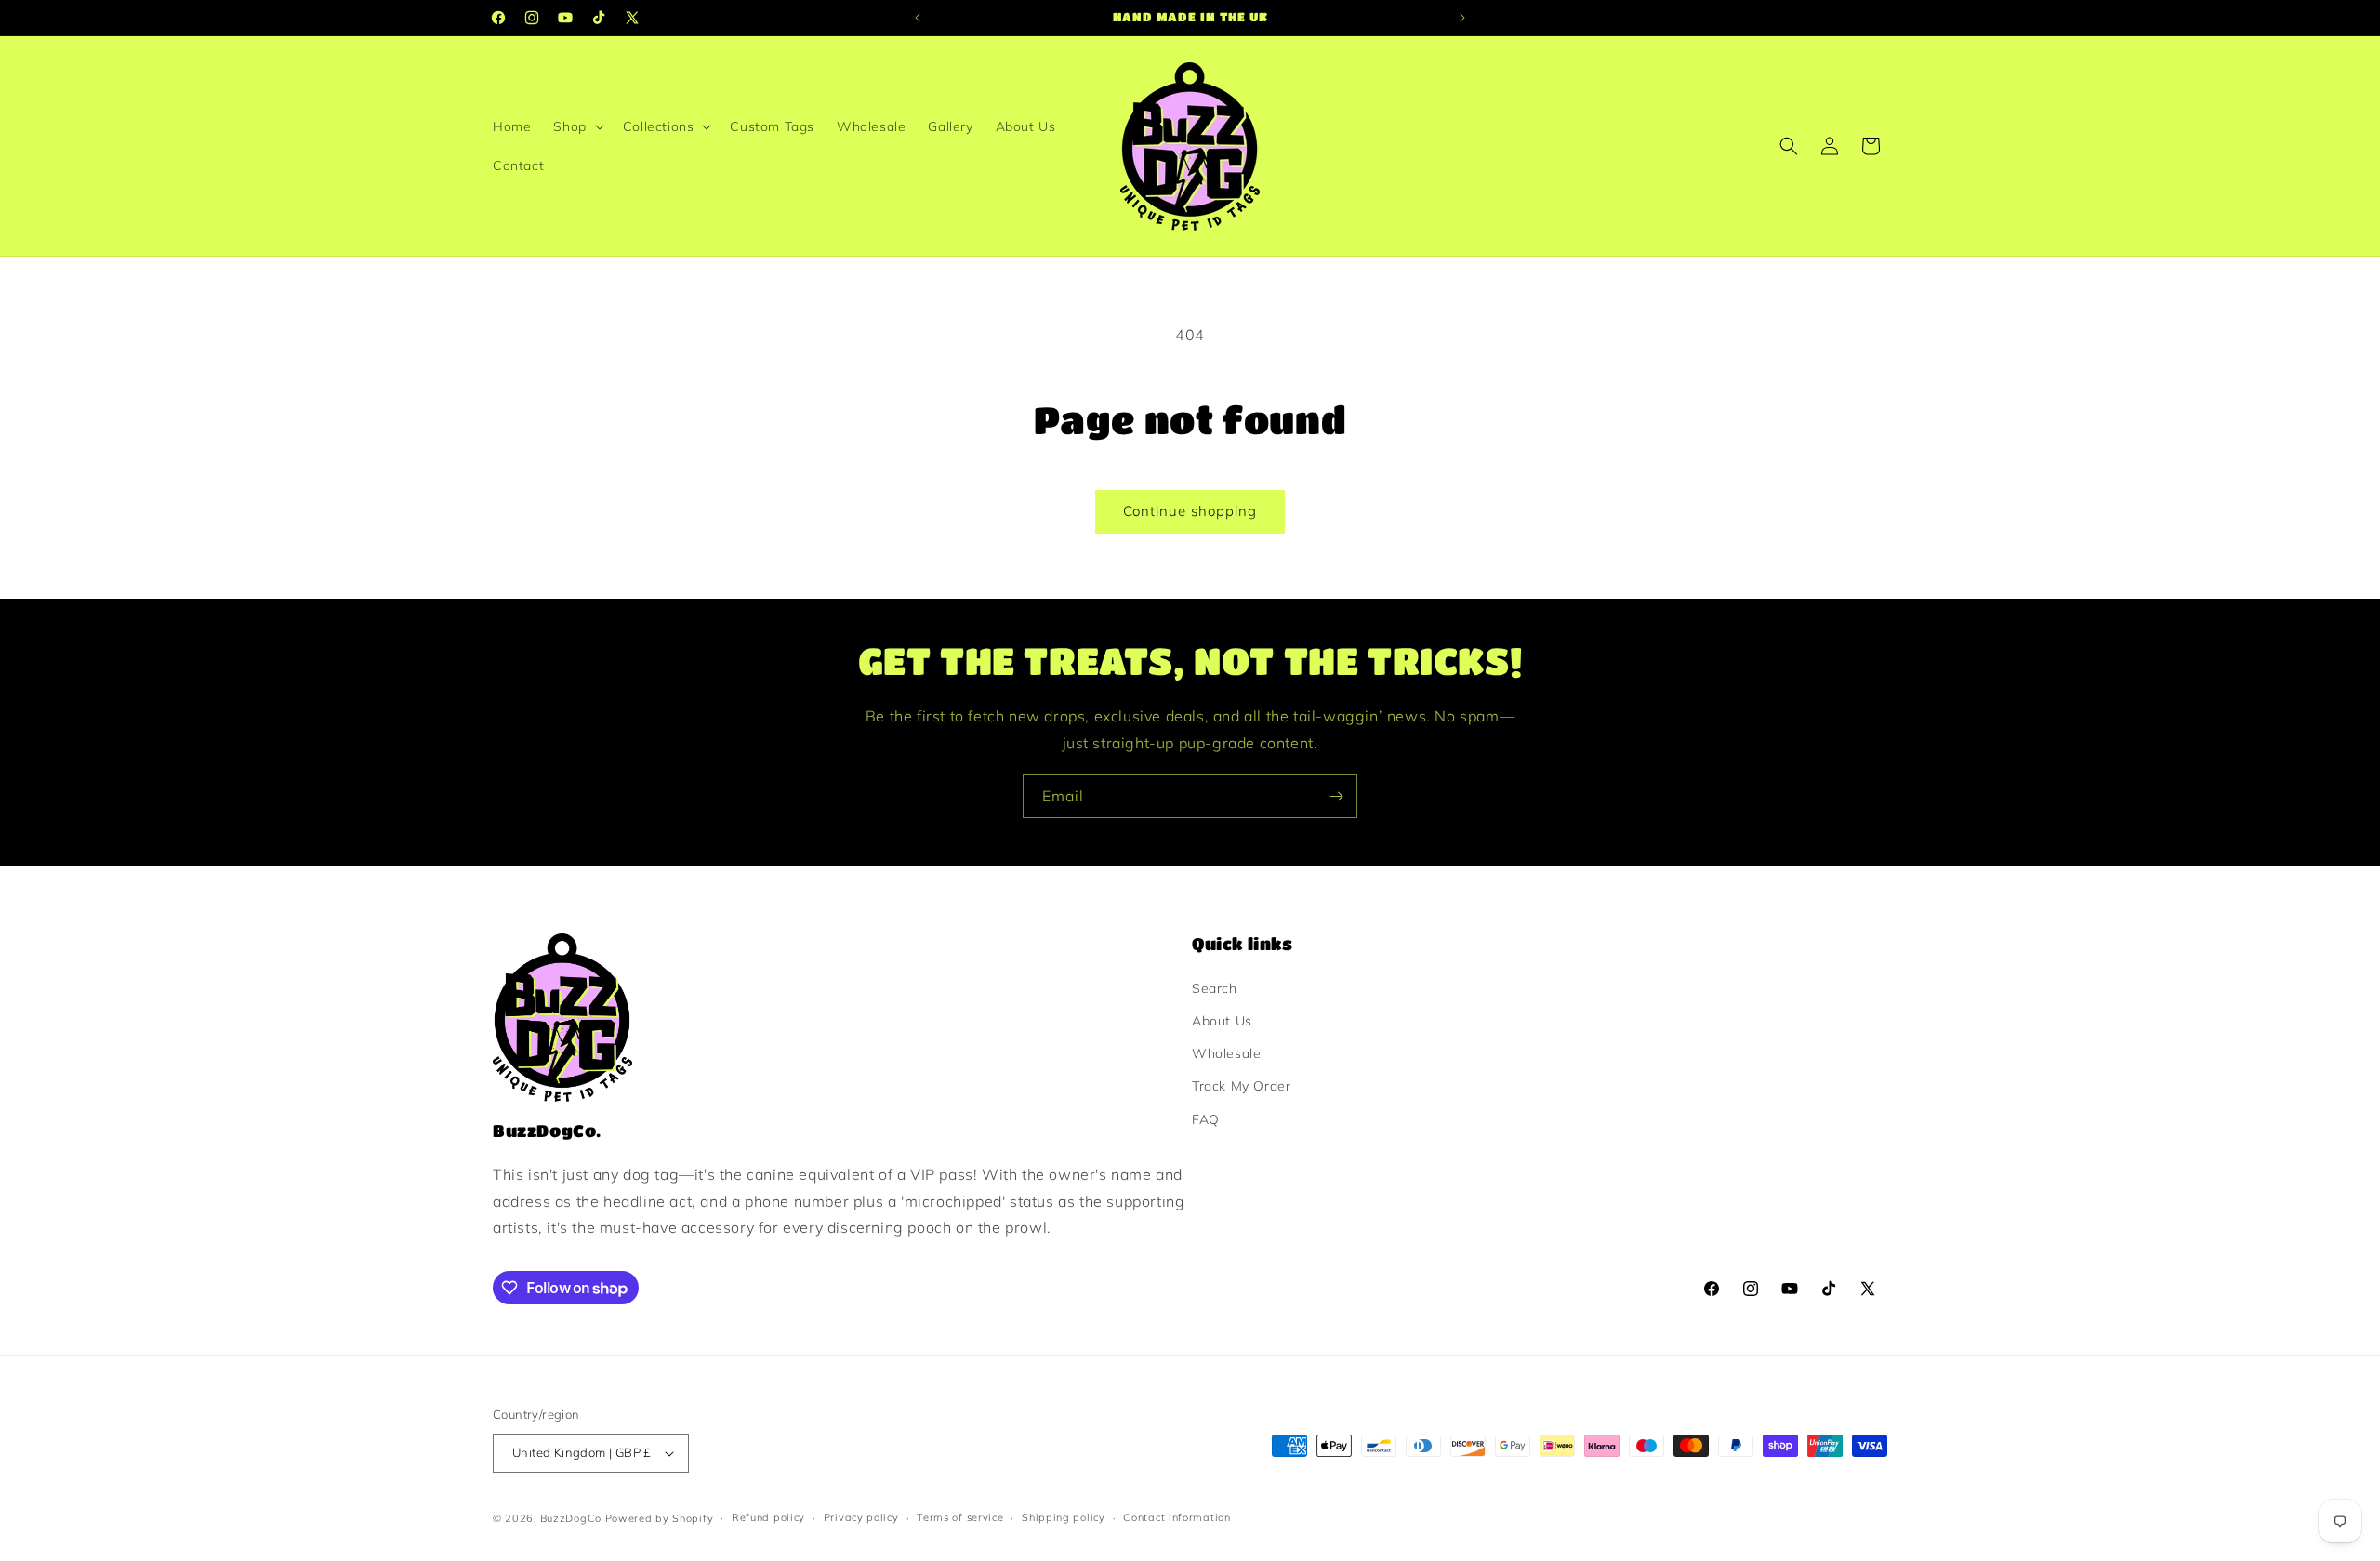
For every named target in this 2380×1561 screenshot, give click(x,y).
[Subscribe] (1336, 796)
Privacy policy (861, 1517)
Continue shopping (1190, 511)
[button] (576, 126)
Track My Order (1241, 1086)
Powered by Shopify (660, 1518)
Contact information (1177, 1517)
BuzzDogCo (571, 1518)
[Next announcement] (1462, 18)
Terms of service (960, 1517)
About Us (1222, 1021)
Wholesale (1226, 1053)
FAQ (1206, 1119)
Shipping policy (1064, 1517)
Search (1215, 988)
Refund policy (768, 1517)
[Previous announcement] (918, 18)
